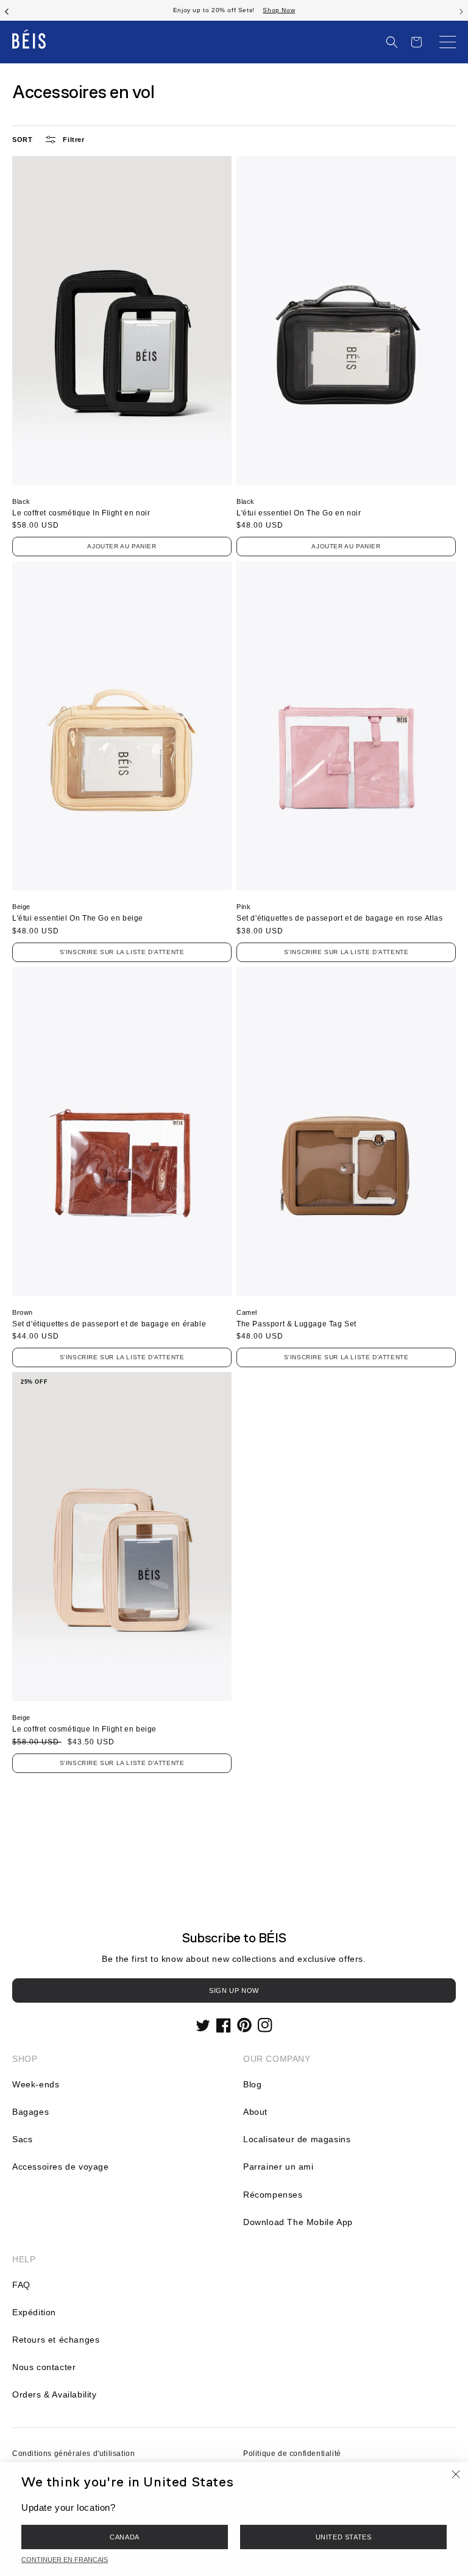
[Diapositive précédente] (7, 10)
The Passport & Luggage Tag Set (296, 1324)
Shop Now (279, 10)
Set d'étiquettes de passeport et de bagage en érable (109, 1324)
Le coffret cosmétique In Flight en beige (84, 1729)
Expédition (34, 2312)
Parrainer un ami (278, 2167)
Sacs (22, 2139)
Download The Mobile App (298, 2222)
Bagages (30, 2112)
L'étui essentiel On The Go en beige (78, 918)
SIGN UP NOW (234, 1990)
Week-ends (36, 2084)
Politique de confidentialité (292, 2454)
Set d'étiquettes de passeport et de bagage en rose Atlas (340, 918)
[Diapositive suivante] (461, 10)
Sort (22, 140)
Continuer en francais (65, 2560)
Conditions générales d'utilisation (73, 2454)
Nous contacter (44, 2367)
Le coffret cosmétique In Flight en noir (81, 513)
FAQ (21, 2285)
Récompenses (273, 2195)
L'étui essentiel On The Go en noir (299, 513)
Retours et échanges (56, 2340)
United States (344, 2537)
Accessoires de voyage (61, 2167)
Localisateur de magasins (297, 2139)
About (255, 2112)
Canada (125, 2537)
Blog (252, 2084)
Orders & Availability (55, 2394)
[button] (392, 42)
